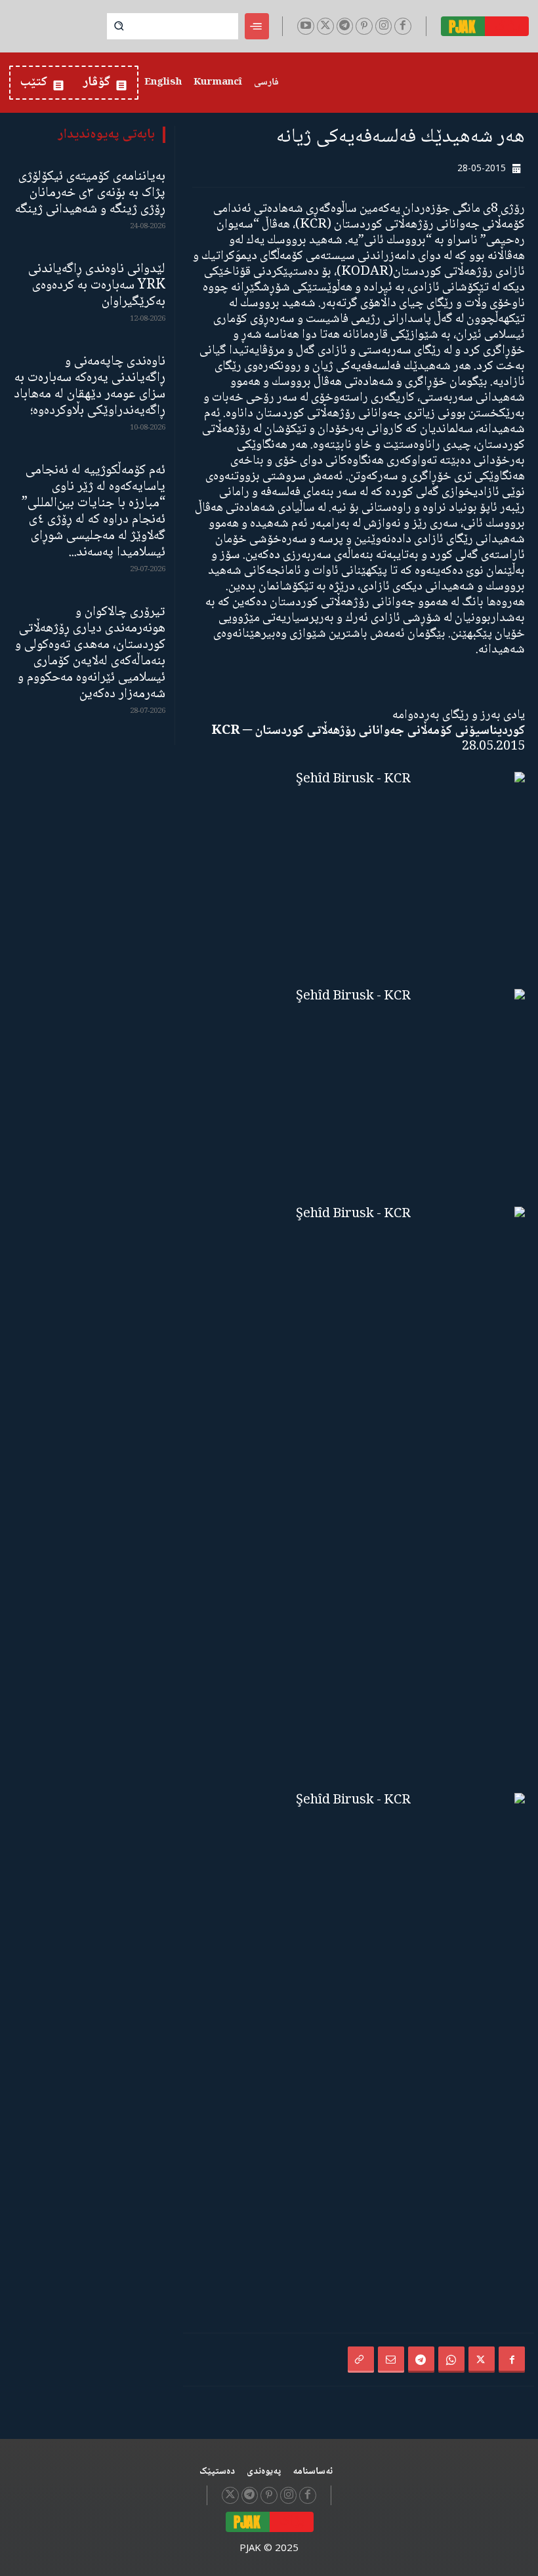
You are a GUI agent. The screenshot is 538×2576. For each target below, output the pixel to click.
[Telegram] (345, 26)
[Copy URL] (361, 2360)
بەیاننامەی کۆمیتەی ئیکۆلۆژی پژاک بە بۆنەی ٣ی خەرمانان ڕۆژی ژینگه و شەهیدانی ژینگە (90, 193)
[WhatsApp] (451, 2360)
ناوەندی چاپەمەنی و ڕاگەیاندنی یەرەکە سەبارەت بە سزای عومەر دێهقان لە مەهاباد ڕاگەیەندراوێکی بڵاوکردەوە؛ (90, 386)
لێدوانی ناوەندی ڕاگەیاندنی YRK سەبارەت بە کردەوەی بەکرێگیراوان (97, 286)
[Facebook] (403, 26)
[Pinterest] (364, 26)
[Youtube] (306, 26)
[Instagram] (384, 26)
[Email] (391, 2360)
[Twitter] (325, 26)
